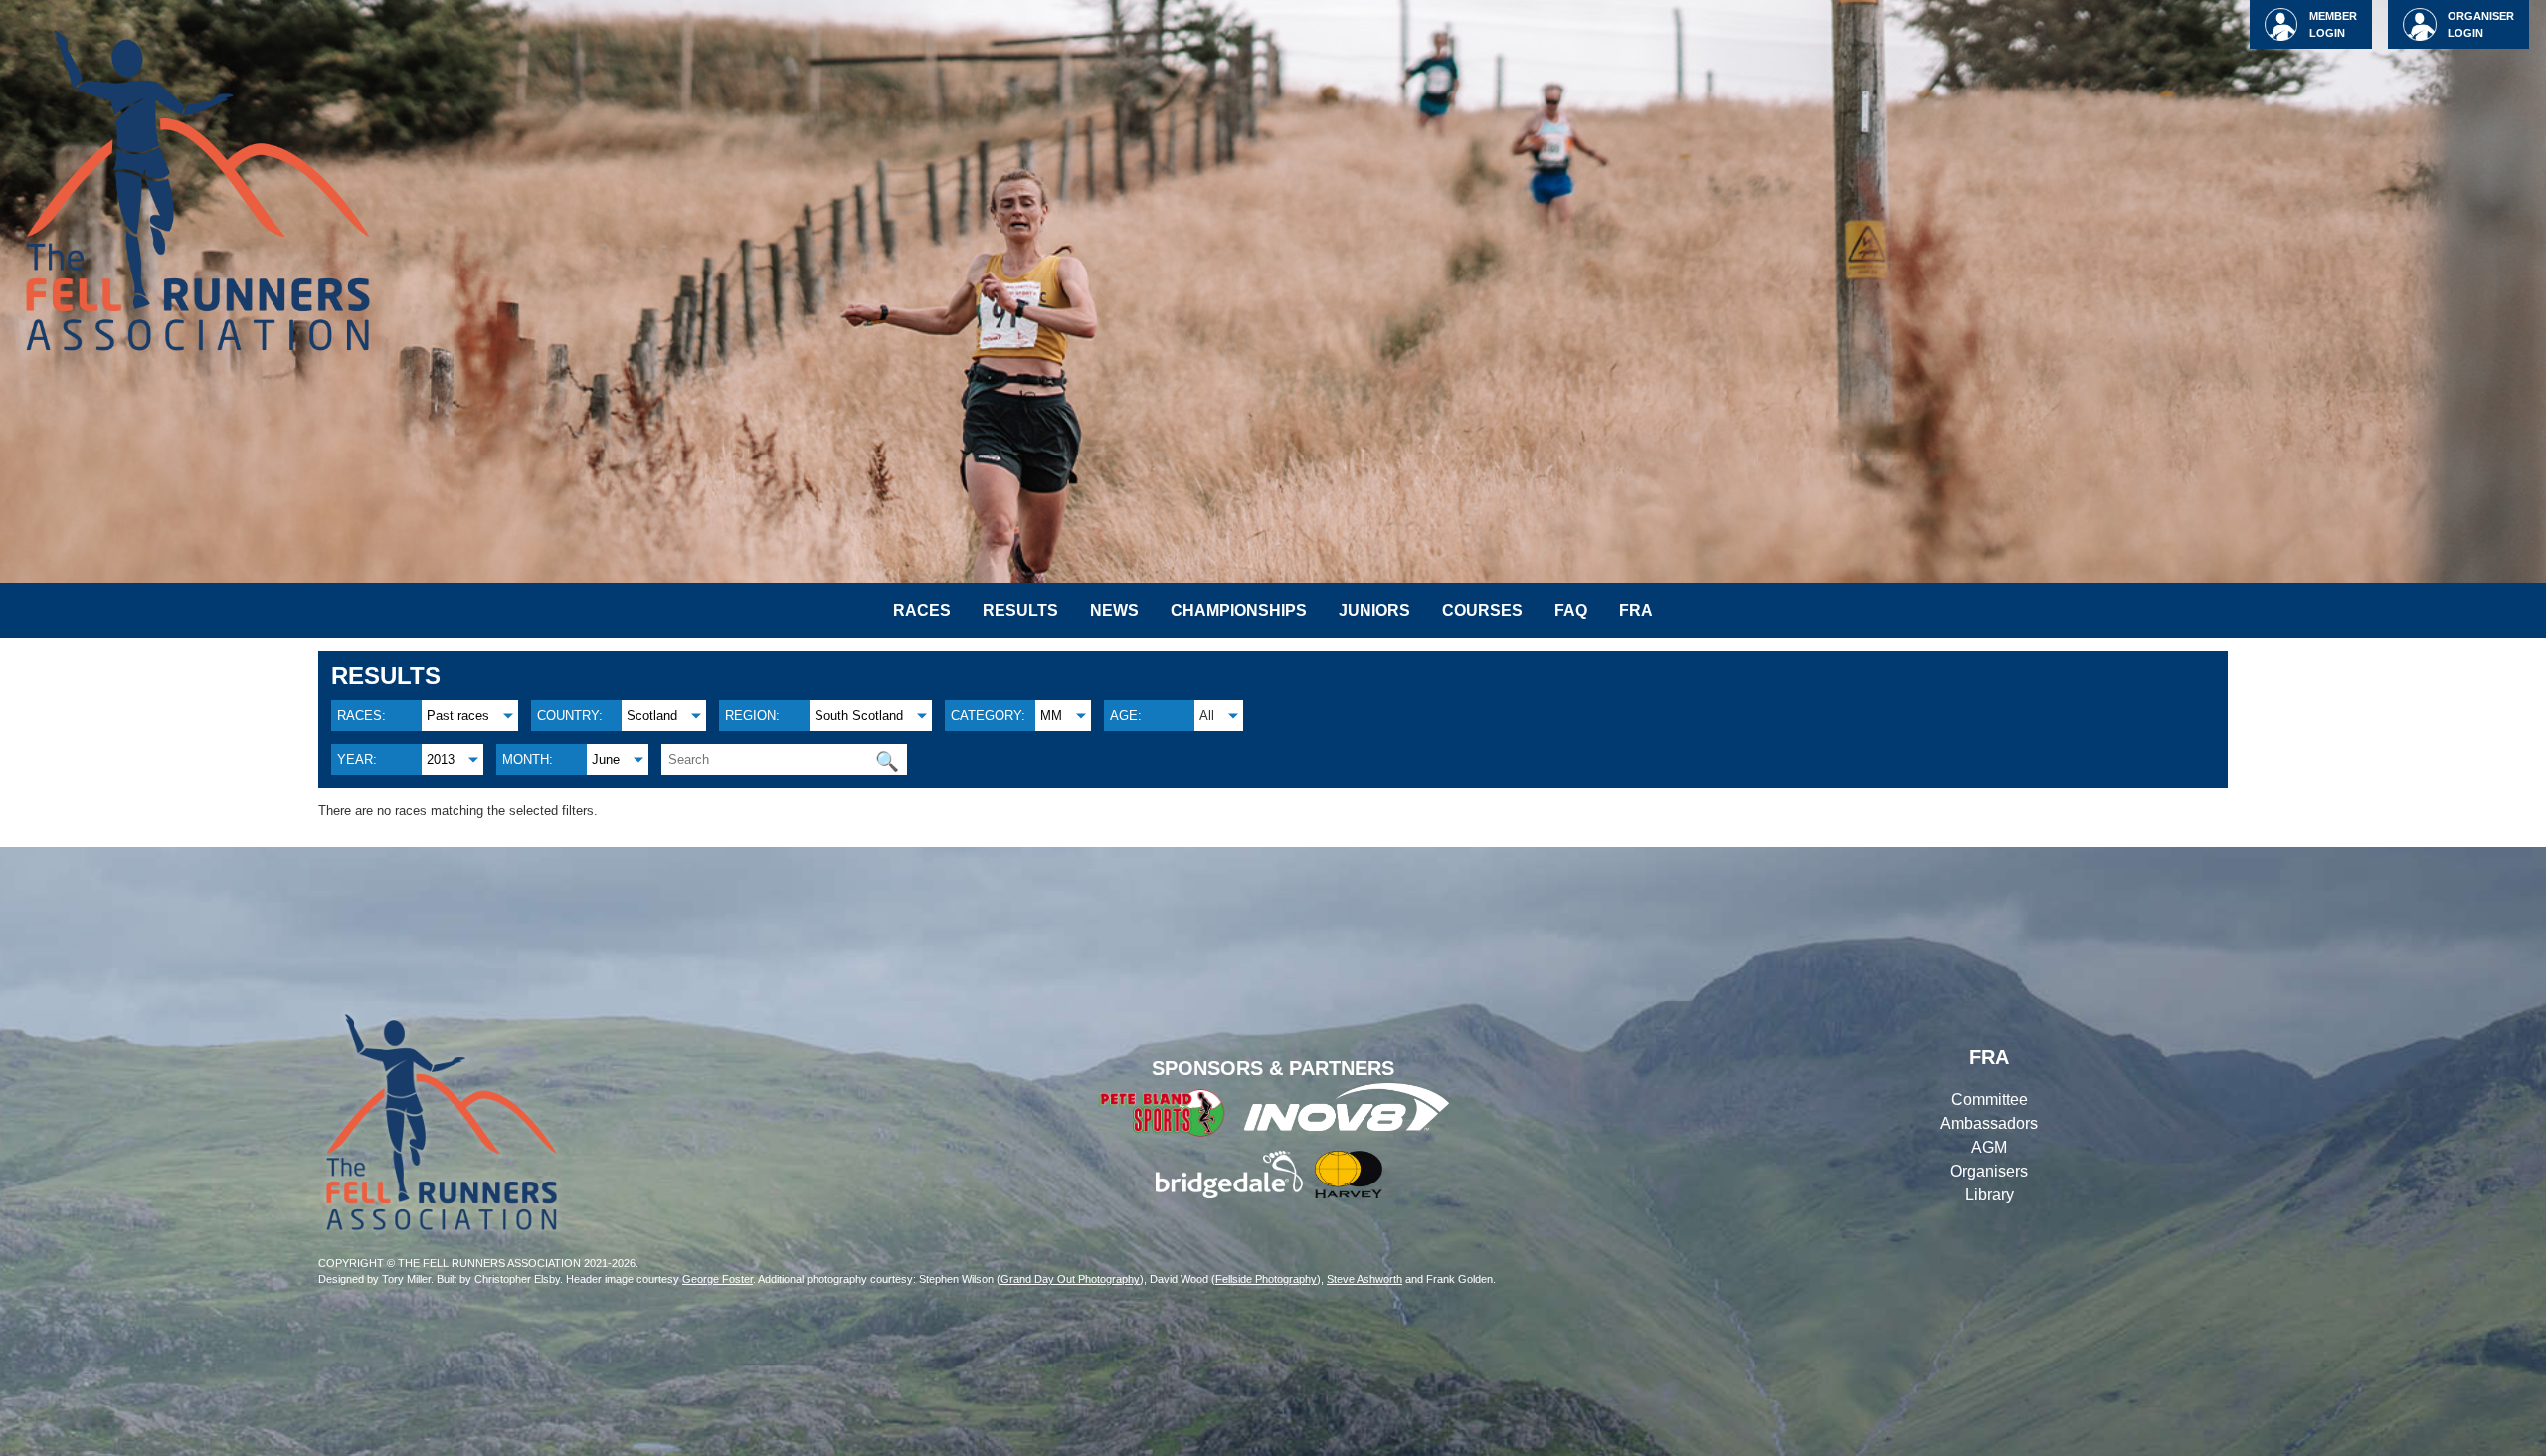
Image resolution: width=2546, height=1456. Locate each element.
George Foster (718, 1279)
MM (1051, 716)
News (1114, 610)
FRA (1636, 610)
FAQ (1571, 610)
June (606, 759)
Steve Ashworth (1364, 1279)
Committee (1990, 1099)
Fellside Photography (1266, 1279)
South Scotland (859, 716)
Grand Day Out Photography (1070, 1279)
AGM (1989, 1147)
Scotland (652, 716)
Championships (1239, 610)
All (1207, 716)
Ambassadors (1989, 1123)
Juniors (1374, 610)
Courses (1482, 610)
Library (1990, 1195)
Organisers (1989, 1171)
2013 (441, 759)
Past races (458, 716)
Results (1020, 610)
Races (922, 610)
